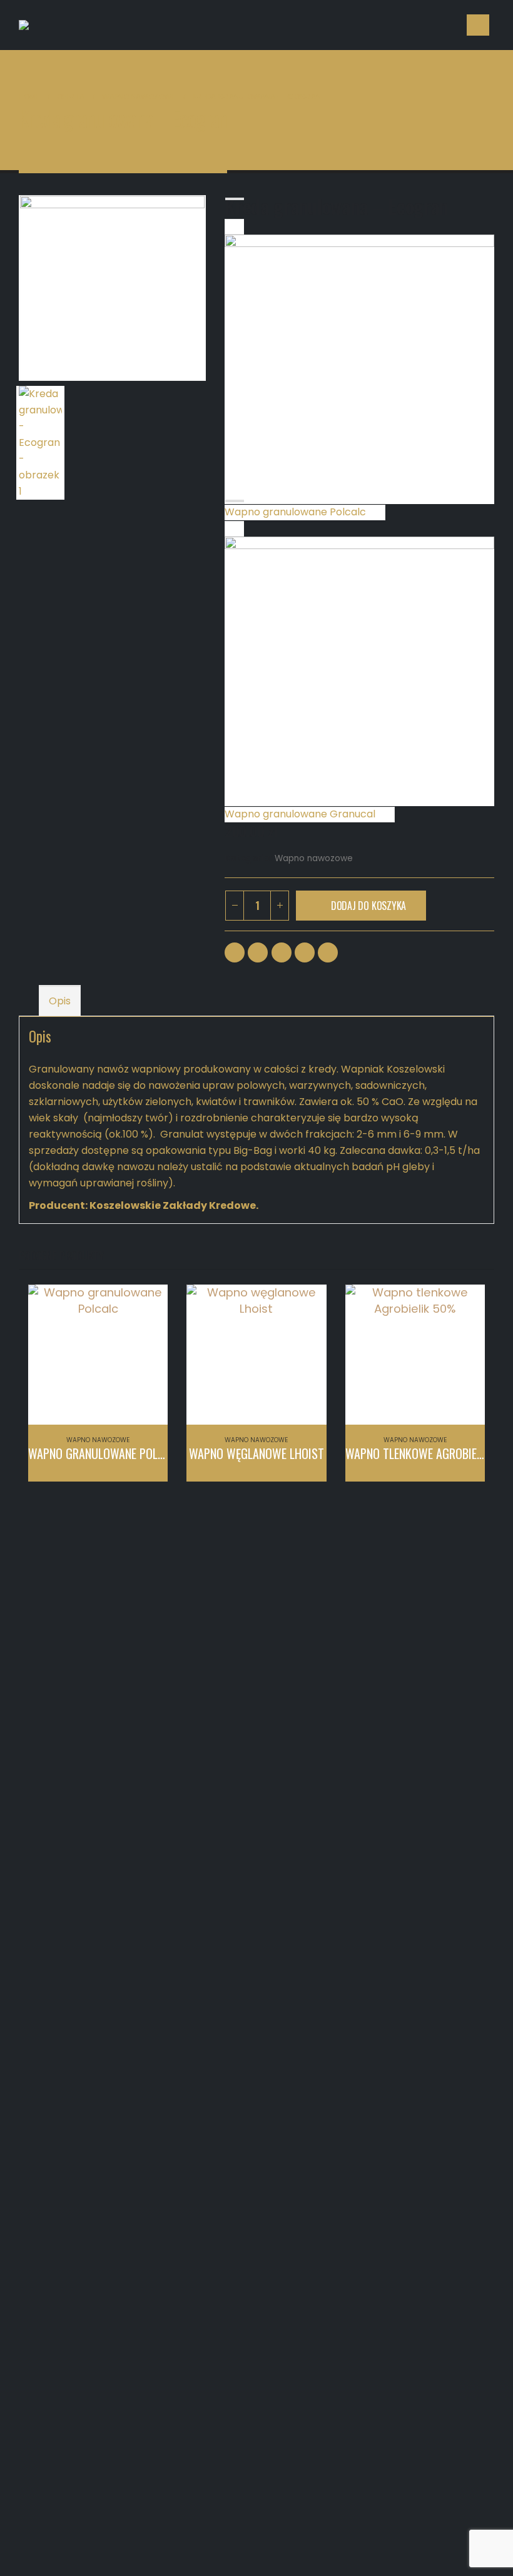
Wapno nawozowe (314, 858)
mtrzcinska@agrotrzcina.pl (448, 1769)
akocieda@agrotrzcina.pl (253, 1730)
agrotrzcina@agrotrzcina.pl (215, 2363)
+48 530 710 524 (232, 1746)
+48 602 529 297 (90, 1691)
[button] (478, 25)
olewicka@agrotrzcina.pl (443, 1704)
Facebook (235, 952)
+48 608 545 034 (427, 1786)
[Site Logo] (97, 25)
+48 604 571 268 (232, 1691)
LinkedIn (282, 952)
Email (328, 952)
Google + (305, 952)
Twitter (258, 952)
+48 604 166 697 (424, 1720)
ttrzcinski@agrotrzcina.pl (109, 1675)
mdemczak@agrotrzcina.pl (257, 1675)
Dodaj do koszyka (368, 906)
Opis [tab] (60, 1001)
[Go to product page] (98, 1354)
